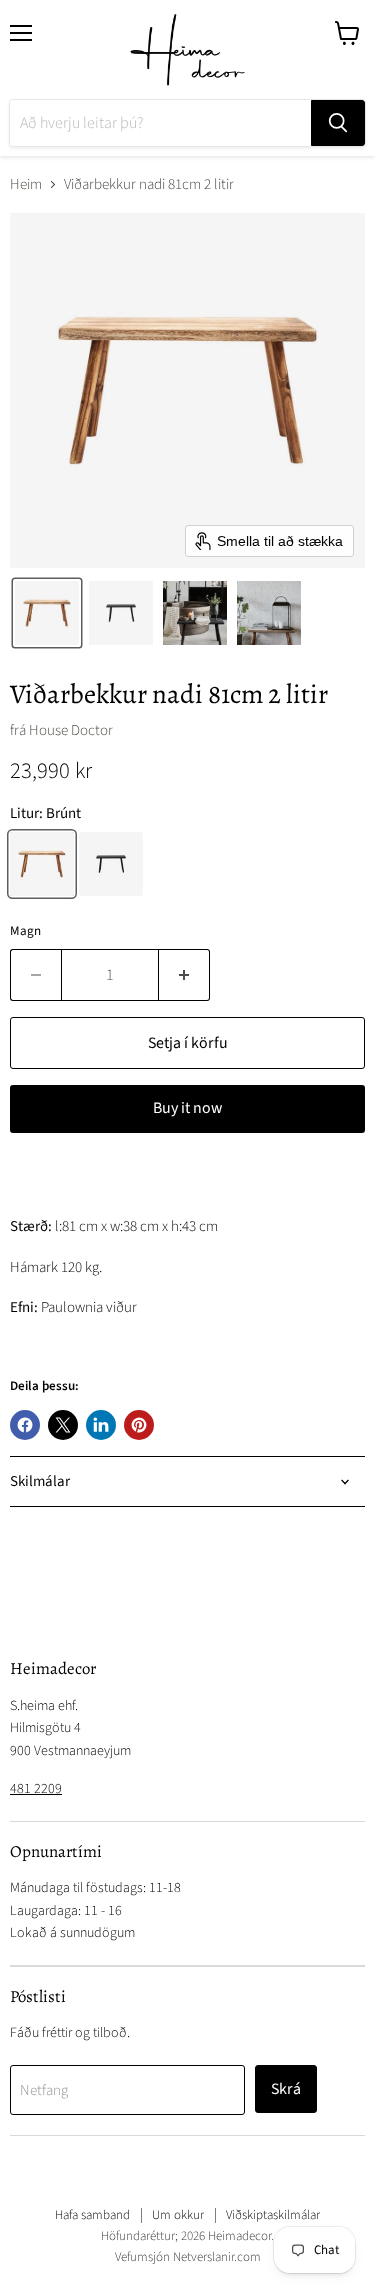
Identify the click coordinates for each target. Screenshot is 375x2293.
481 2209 (36, 1789)
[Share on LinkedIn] (101, 1425)
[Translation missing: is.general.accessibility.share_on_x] (63, 1425)
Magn (25, 931)
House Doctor (71, 730)
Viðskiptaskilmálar (273, 2215)
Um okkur (178, 2215)
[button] (47, 613)
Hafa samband (92, 2215)
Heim (26, 184)
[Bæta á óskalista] (30, 1179)
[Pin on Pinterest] (139, 1425)
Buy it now (187, 1108)
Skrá (286, 2089)
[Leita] (338, 123)
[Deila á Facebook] (25, 1425)
